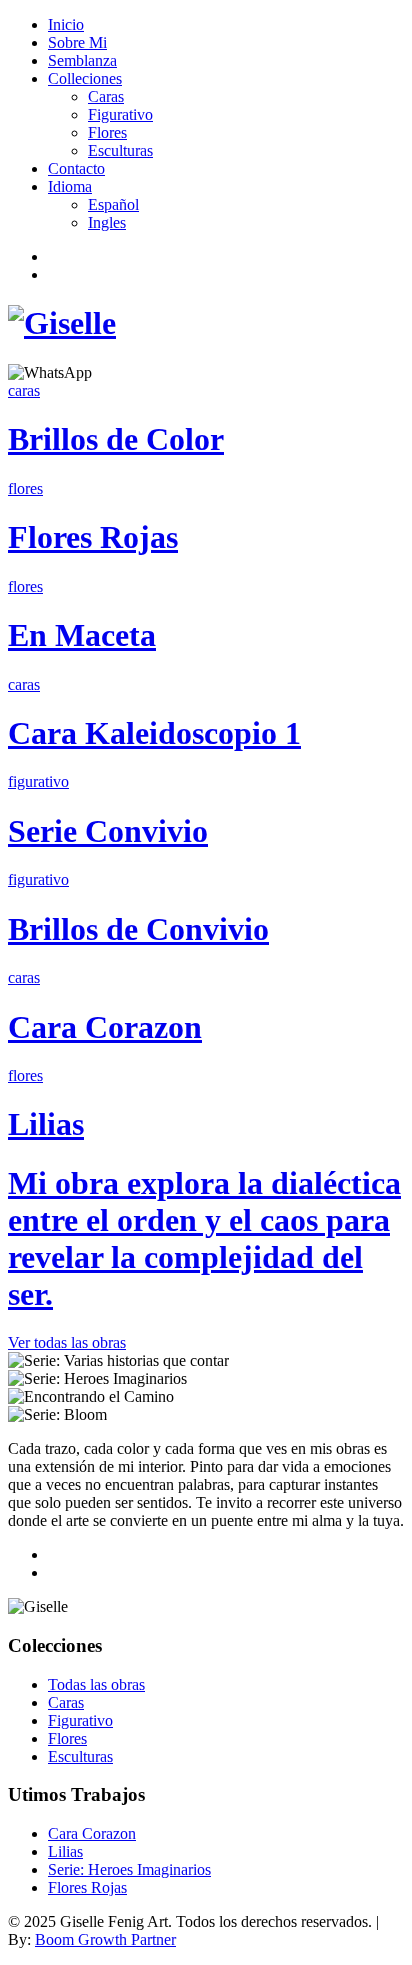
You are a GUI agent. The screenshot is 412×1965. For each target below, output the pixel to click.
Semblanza (82, 60)
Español (113, 204)
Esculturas (120, 150)
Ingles (107, 222)
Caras (106, 96)
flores (25, 488)
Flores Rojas (93, 537)
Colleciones (85, 78)
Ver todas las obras (67, 1342)
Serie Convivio (108, 831)
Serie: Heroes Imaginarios (129, 1869)
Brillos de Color (116, 439)
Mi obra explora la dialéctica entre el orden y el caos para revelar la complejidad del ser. (204, 1238)
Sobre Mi (77, 42)
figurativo (38, 781)
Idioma (70, 186)
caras (24, 390)
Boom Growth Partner (105, 1939)
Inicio (66, 24)
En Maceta (82, 635)
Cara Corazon (105, 1027)
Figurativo (120, 114)
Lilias (46, 1124)
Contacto (76, 168)
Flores (107, 132)
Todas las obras (96, 1684)
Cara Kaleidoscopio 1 (154, 733)
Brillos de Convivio (138, 929)
